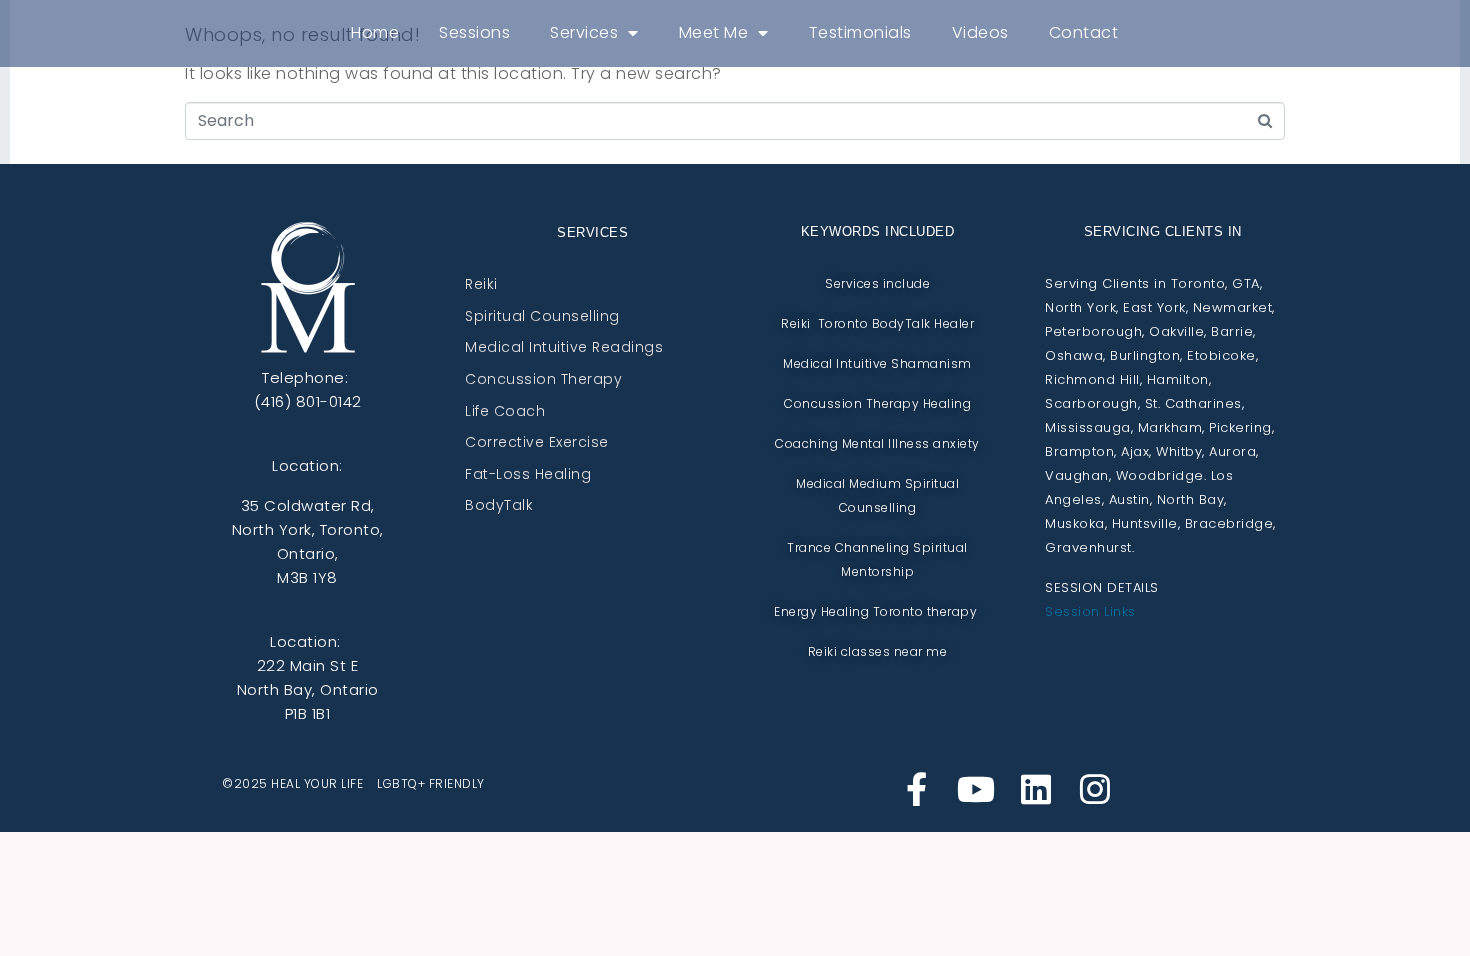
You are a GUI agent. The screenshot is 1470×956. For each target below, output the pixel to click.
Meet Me (714, 32)
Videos (980, 32)
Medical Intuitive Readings (564, 348)
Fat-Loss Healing (528, 475)
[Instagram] (1095, 789)
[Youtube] (976, 789)
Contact (1084, 32)
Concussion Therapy (543, 380)
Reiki (481, 285)
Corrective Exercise (537, 443)
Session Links (1090, 611)
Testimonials (860, 32)
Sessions (474, 32)
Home (375, 32)
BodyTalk (499, 506)
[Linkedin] (1036, 789)
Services (584, 32)
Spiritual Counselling (542, 317)
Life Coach (505, 412)
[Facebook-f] (917, 789)
